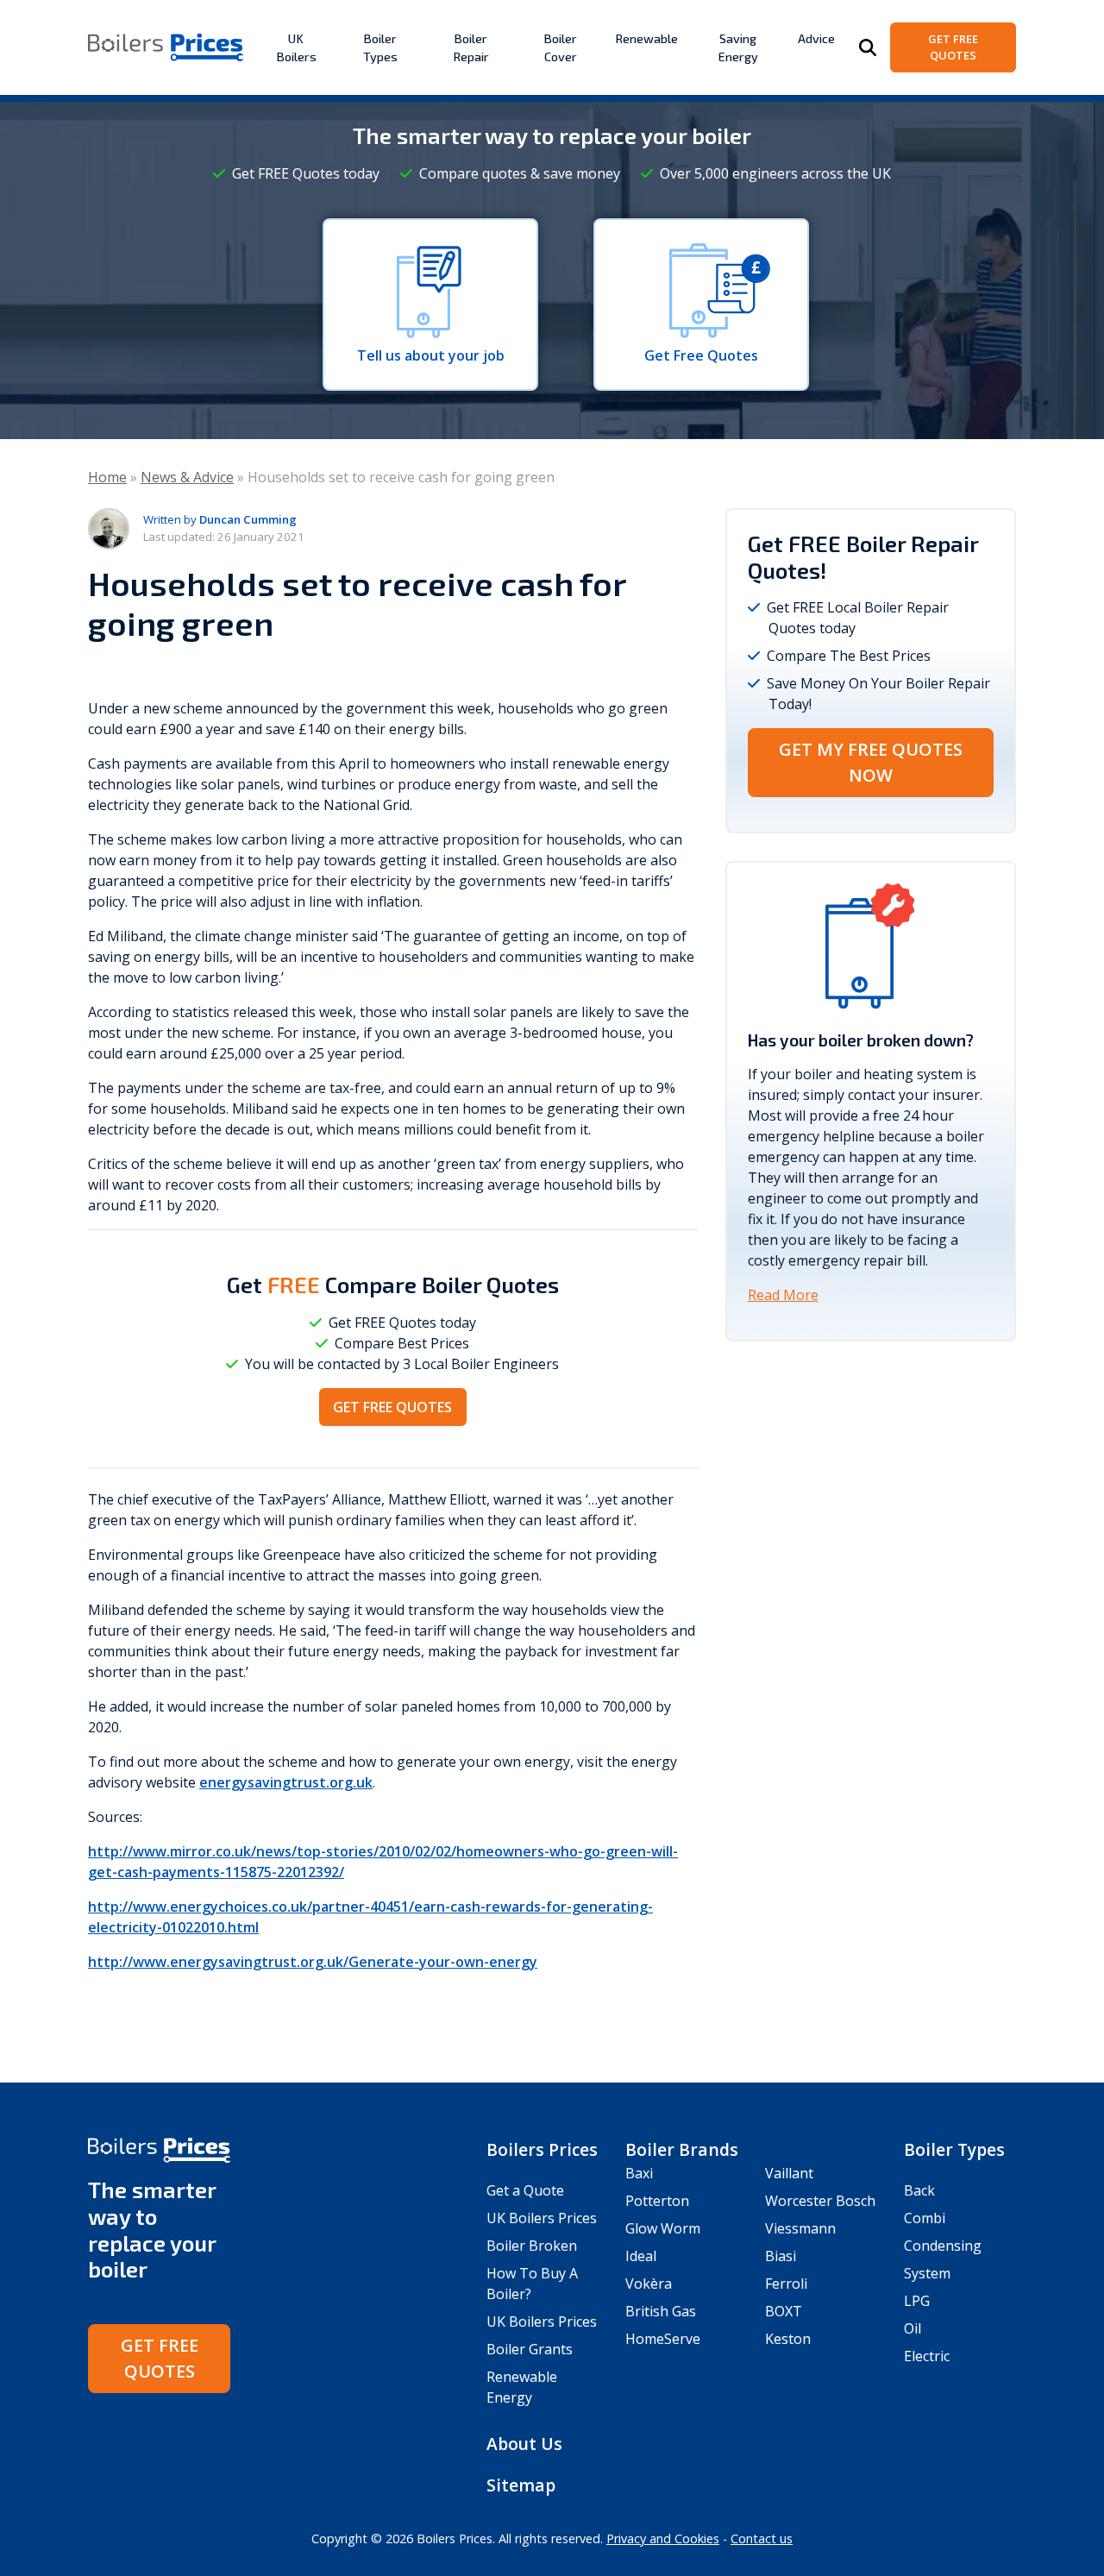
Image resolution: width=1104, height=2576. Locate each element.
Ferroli (786, 2284)
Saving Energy (738, 47)
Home (107, 477)
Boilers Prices (542, 2149)
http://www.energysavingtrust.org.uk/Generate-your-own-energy (313, 1962)
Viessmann (800, 2228)
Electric (927, 2356)
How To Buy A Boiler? (532, 2284)
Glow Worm (663, 2228)
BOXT (784, 2311)
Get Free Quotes (953, 47)
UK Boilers (296, 47)
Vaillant (789, 2173)
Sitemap (521, 2485)
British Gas (661, 2311)
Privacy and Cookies (663, 2538)
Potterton (657, 2201)
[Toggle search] (868, 47)
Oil (913, 2328)
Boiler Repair (471, 47)
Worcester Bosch (820, 2201)
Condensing (943, 2246)
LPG (917, 2301)
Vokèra (649, 2284)
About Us (524, 2444)
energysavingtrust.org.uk (286, 1782)
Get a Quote (525, 2190)
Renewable (646, 38)
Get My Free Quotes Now (871, 762)
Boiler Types (380, 47)
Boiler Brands (682, 2149)
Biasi (781, 2256)
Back (919, 2190)
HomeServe (663, 2339)
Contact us (762, 2538)
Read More (783, 1295)
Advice (816, 38)
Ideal (641, 2256)
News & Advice (187, 477)
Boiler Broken (532, 2246)
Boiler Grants (530, 2349)
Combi (925, 2218)
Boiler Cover (560, 47)
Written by (220, 519)
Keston (788, 2339)
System (927, 2273)
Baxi (639, 2173)
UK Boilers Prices (542, 2218)
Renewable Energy (522, 2387)
